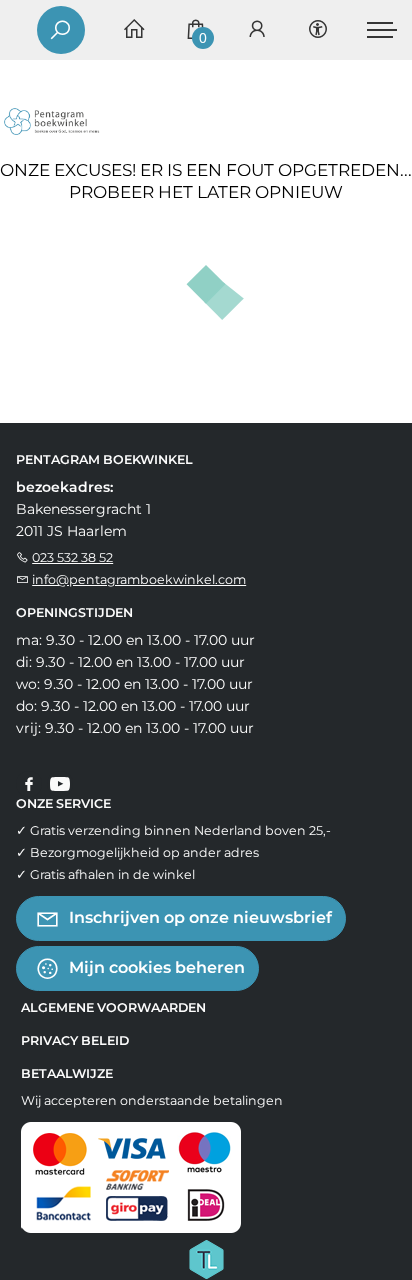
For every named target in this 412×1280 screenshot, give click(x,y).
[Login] (257, 30)
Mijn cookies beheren (155, 967)
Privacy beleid (75, 1040)
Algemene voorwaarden (113, 1007)
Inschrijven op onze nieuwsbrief (198, 917)
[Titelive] (206, 1258)
